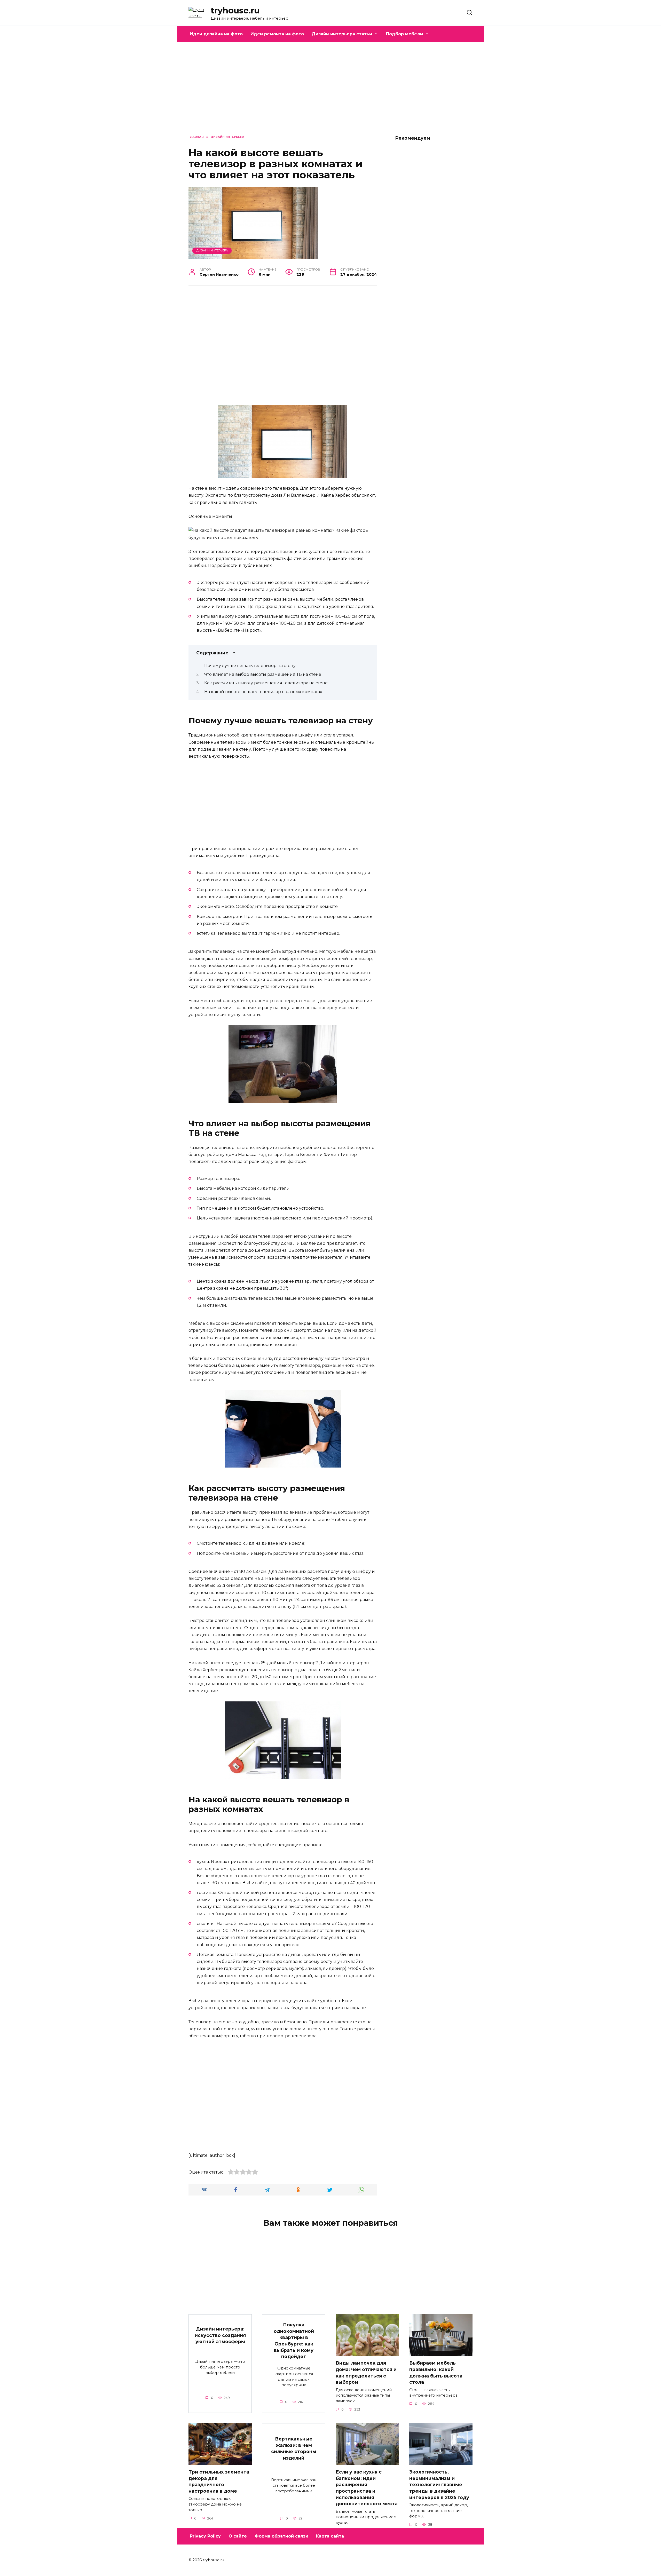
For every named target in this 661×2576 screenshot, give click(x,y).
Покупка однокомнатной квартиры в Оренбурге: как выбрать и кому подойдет (294, 2341)
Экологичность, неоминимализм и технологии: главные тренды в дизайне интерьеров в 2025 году (439, 2485)
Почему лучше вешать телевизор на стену (250, 666)
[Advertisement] (330, 92)
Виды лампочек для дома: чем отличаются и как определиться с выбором (366, 2372)
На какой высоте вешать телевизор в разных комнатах (263, 692)
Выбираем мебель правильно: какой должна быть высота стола (436, 2372)
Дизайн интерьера (212, 250)
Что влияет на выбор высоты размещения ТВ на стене (263, 674)
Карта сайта (330, 2536)
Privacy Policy (205, 2536)
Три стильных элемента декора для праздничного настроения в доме (219, 2481)
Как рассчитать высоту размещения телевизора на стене (266, 683)
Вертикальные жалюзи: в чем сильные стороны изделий (294, 2448)
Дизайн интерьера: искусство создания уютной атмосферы (220, 2335)
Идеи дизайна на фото (216, 34)
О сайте (238, 2536)
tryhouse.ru (235, 10)
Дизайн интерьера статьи (342, 34)
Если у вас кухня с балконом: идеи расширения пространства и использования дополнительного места (367, 2488)
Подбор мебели (404, 34)
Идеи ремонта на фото (277, 34)
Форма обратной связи (281, 2536)
